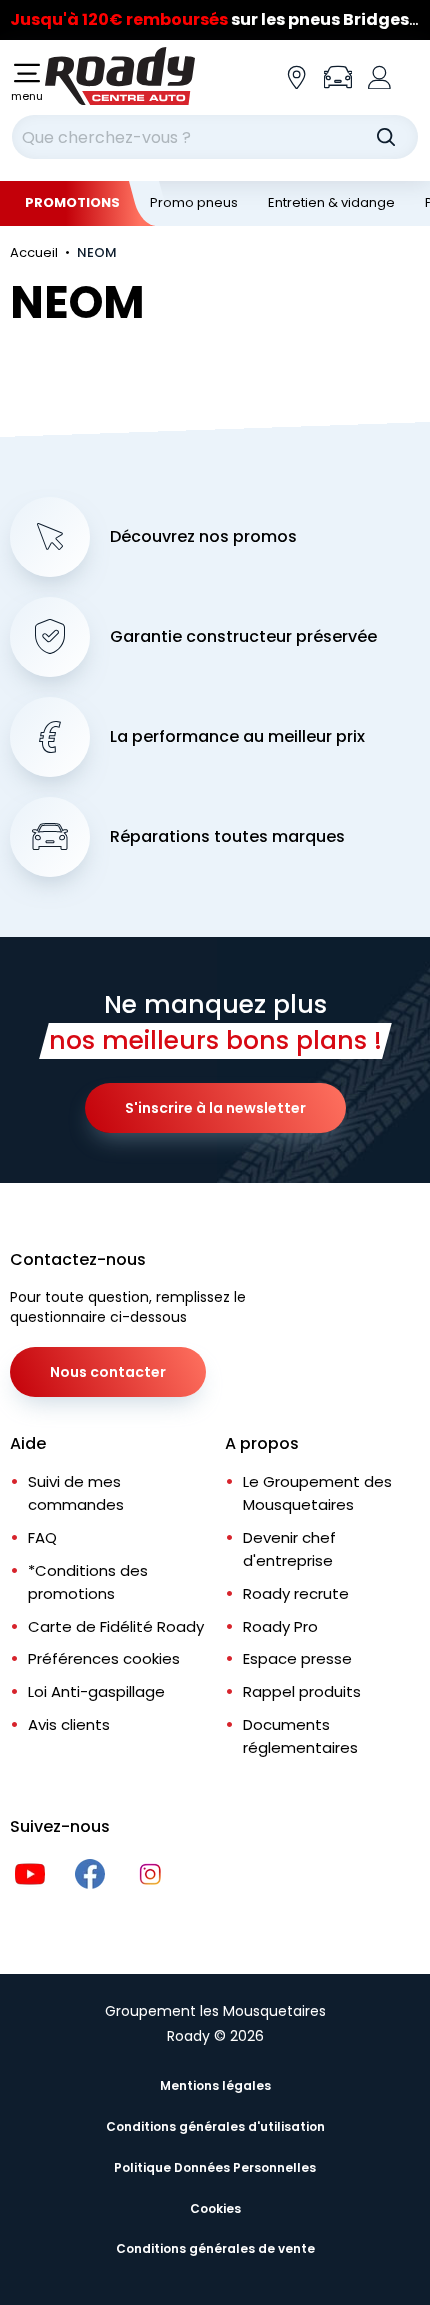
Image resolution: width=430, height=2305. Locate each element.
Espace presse (297, 1658)
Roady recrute (296, 1593)
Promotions (72, 202)
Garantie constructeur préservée (243, 637)
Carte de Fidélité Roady (116, 1626)
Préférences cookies (104, 1658)
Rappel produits (302, 1691)
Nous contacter (108, 1372)
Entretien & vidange (331, 202)
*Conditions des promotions (88, 1582)
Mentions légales (215, 2085)
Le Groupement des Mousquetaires (317, 1493)
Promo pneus (194, 202)
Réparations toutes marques (227, 837)
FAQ (42, 1537)
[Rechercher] (386, 137)
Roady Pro (280, 1626)
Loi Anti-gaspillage (96, 1691)
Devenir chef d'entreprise (289, 1549)
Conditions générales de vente (215, 2248)
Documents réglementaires (300, 1736)
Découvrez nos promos (203, 537)
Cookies (215, 2208)
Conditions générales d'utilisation (215, 2126)
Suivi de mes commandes (76, 1493)
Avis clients (69, 1724)
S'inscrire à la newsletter (215, 1108)
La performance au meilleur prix (237, 737)
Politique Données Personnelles (215, 2167)
